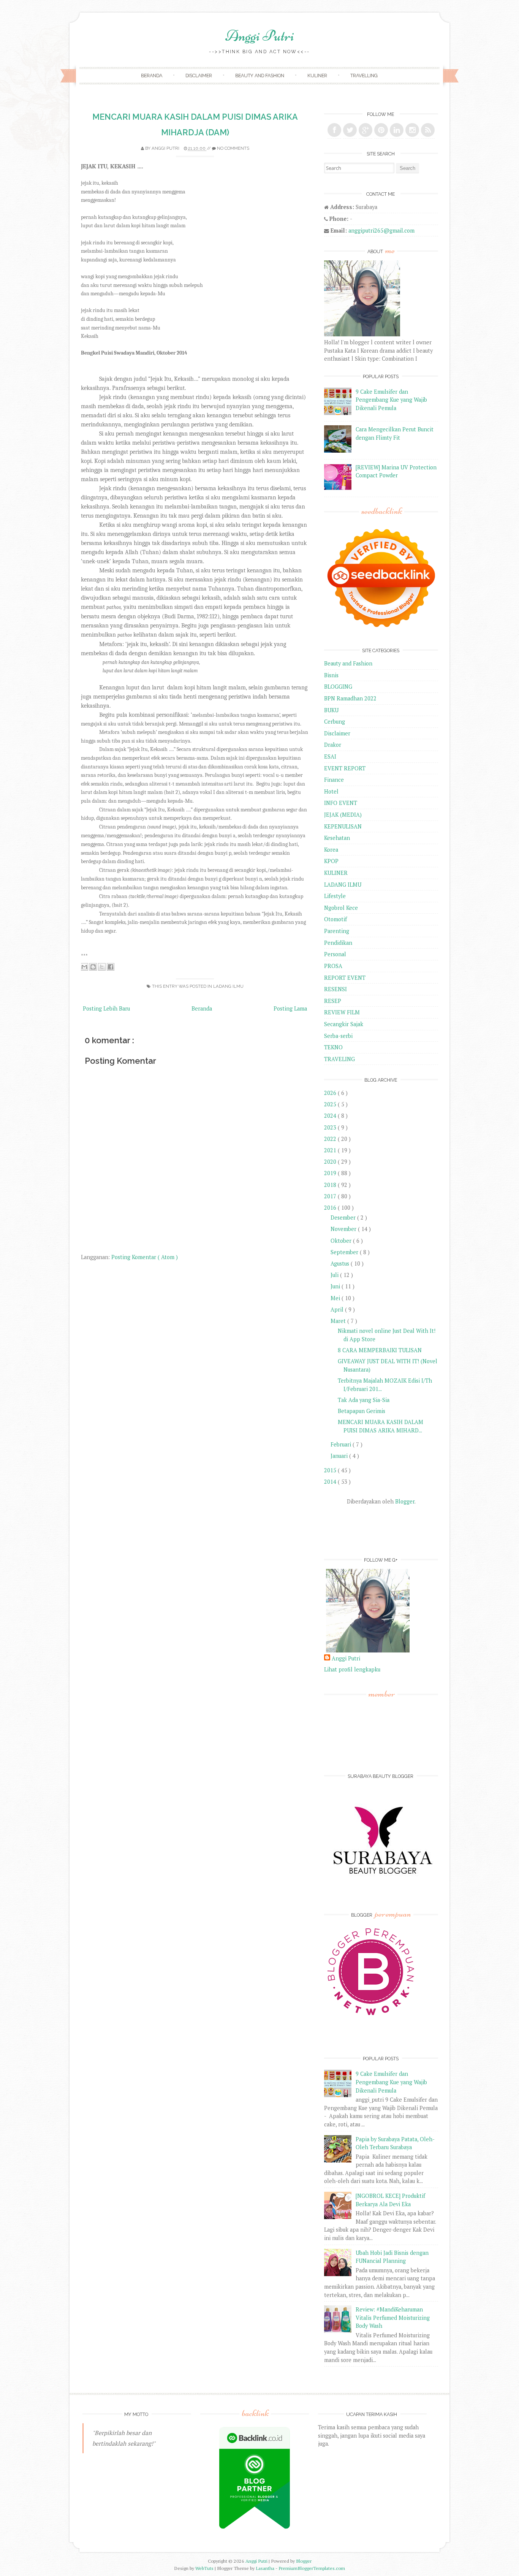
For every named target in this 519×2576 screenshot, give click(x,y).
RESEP (333, 1001)
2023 (331, 1127)
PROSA (333, 966)
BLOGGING (338, 687)
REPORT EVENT (345, 978)
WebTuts (205, 2568)
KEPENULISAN (343, 826)
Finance (334, 780)
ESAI (330, 756)
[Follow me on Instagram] (412, 130)
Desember (344, 1218)
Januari (340, 1456)
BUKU (331, 710)
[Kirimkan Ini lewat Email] (84, 967)
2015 (331, 1470)
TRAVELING (339, 1059)
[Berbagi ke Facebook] (111, 967)
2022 (331, 1139)
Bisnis (331, 675)
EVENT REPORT (345, 768)
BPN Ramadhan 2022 (350, 698)
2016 (331, 1208)
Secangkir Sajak (344, 1024)
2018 (331, 1185)
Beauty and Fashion (260, 75)
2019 (331, 1173)
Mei (336, 1298)
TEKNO (333, 1047)
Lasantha (266, 2568)
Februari (342, 1444)
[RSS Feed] (428, 130)
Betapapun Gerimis (362, 1411)
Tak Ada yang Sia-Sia (364, 1400)
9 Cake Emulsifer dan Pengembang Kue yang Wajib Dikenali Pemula (391, 400)
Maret (339, 1321)
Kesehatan (337, 838)
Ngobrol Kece (341, 908)
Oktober (342, 1241)
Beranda (152, 75)
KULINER (336, 873)
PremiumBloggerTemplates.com (312, 2568)
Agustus (341, 1263)
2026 (331, 1093)
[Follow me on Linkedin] (397, 130)
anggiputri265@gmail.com (381, 231)
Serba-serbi (338, 1036)
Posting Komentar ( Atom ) (145, 1257)
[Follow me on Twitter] (350, 130)
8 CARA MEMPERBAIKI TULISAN (380, 1350)
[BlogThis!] (93, 967)
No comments (233, 148)
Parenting (337, 931)
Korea (331, 850)
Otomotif (335, 919)
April (338, 1309)
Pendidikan (338, 943)
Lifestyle (335, 896)
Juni (336, 1286)
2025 (331, 1104)
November (344, 1229)
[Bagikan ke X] (102, 967)
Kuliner (317, 75)
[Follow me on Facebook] (334, 130)
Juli (335, 1275)
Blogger (405, 1501)
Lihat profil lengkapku (352, 1669)
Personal (335, 954)
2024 (331, 1116)
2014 (331, 1482)
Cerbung (335, 722)
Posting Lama (290, 1008)
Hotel (331, 791)
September (345, 1252)
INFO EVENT (341, 803)
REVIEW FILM (342, 1012)
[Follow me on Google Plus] (366, 130)
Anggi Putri (260, 36)
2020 (331, 1162)
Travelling (364, 75)
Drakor (333, 745)
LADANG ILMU (228, 986)
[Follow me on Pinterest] (381, 130)
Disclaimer (199, 75)
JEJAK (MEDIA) (343, 815)
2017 (331, 1196)
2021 (331, 1150)
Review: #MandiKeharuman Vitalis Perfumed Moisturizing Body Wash (393, 2318)
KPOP (331, 861)
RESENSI (335, 989)
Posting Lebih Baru (106, 1008)
